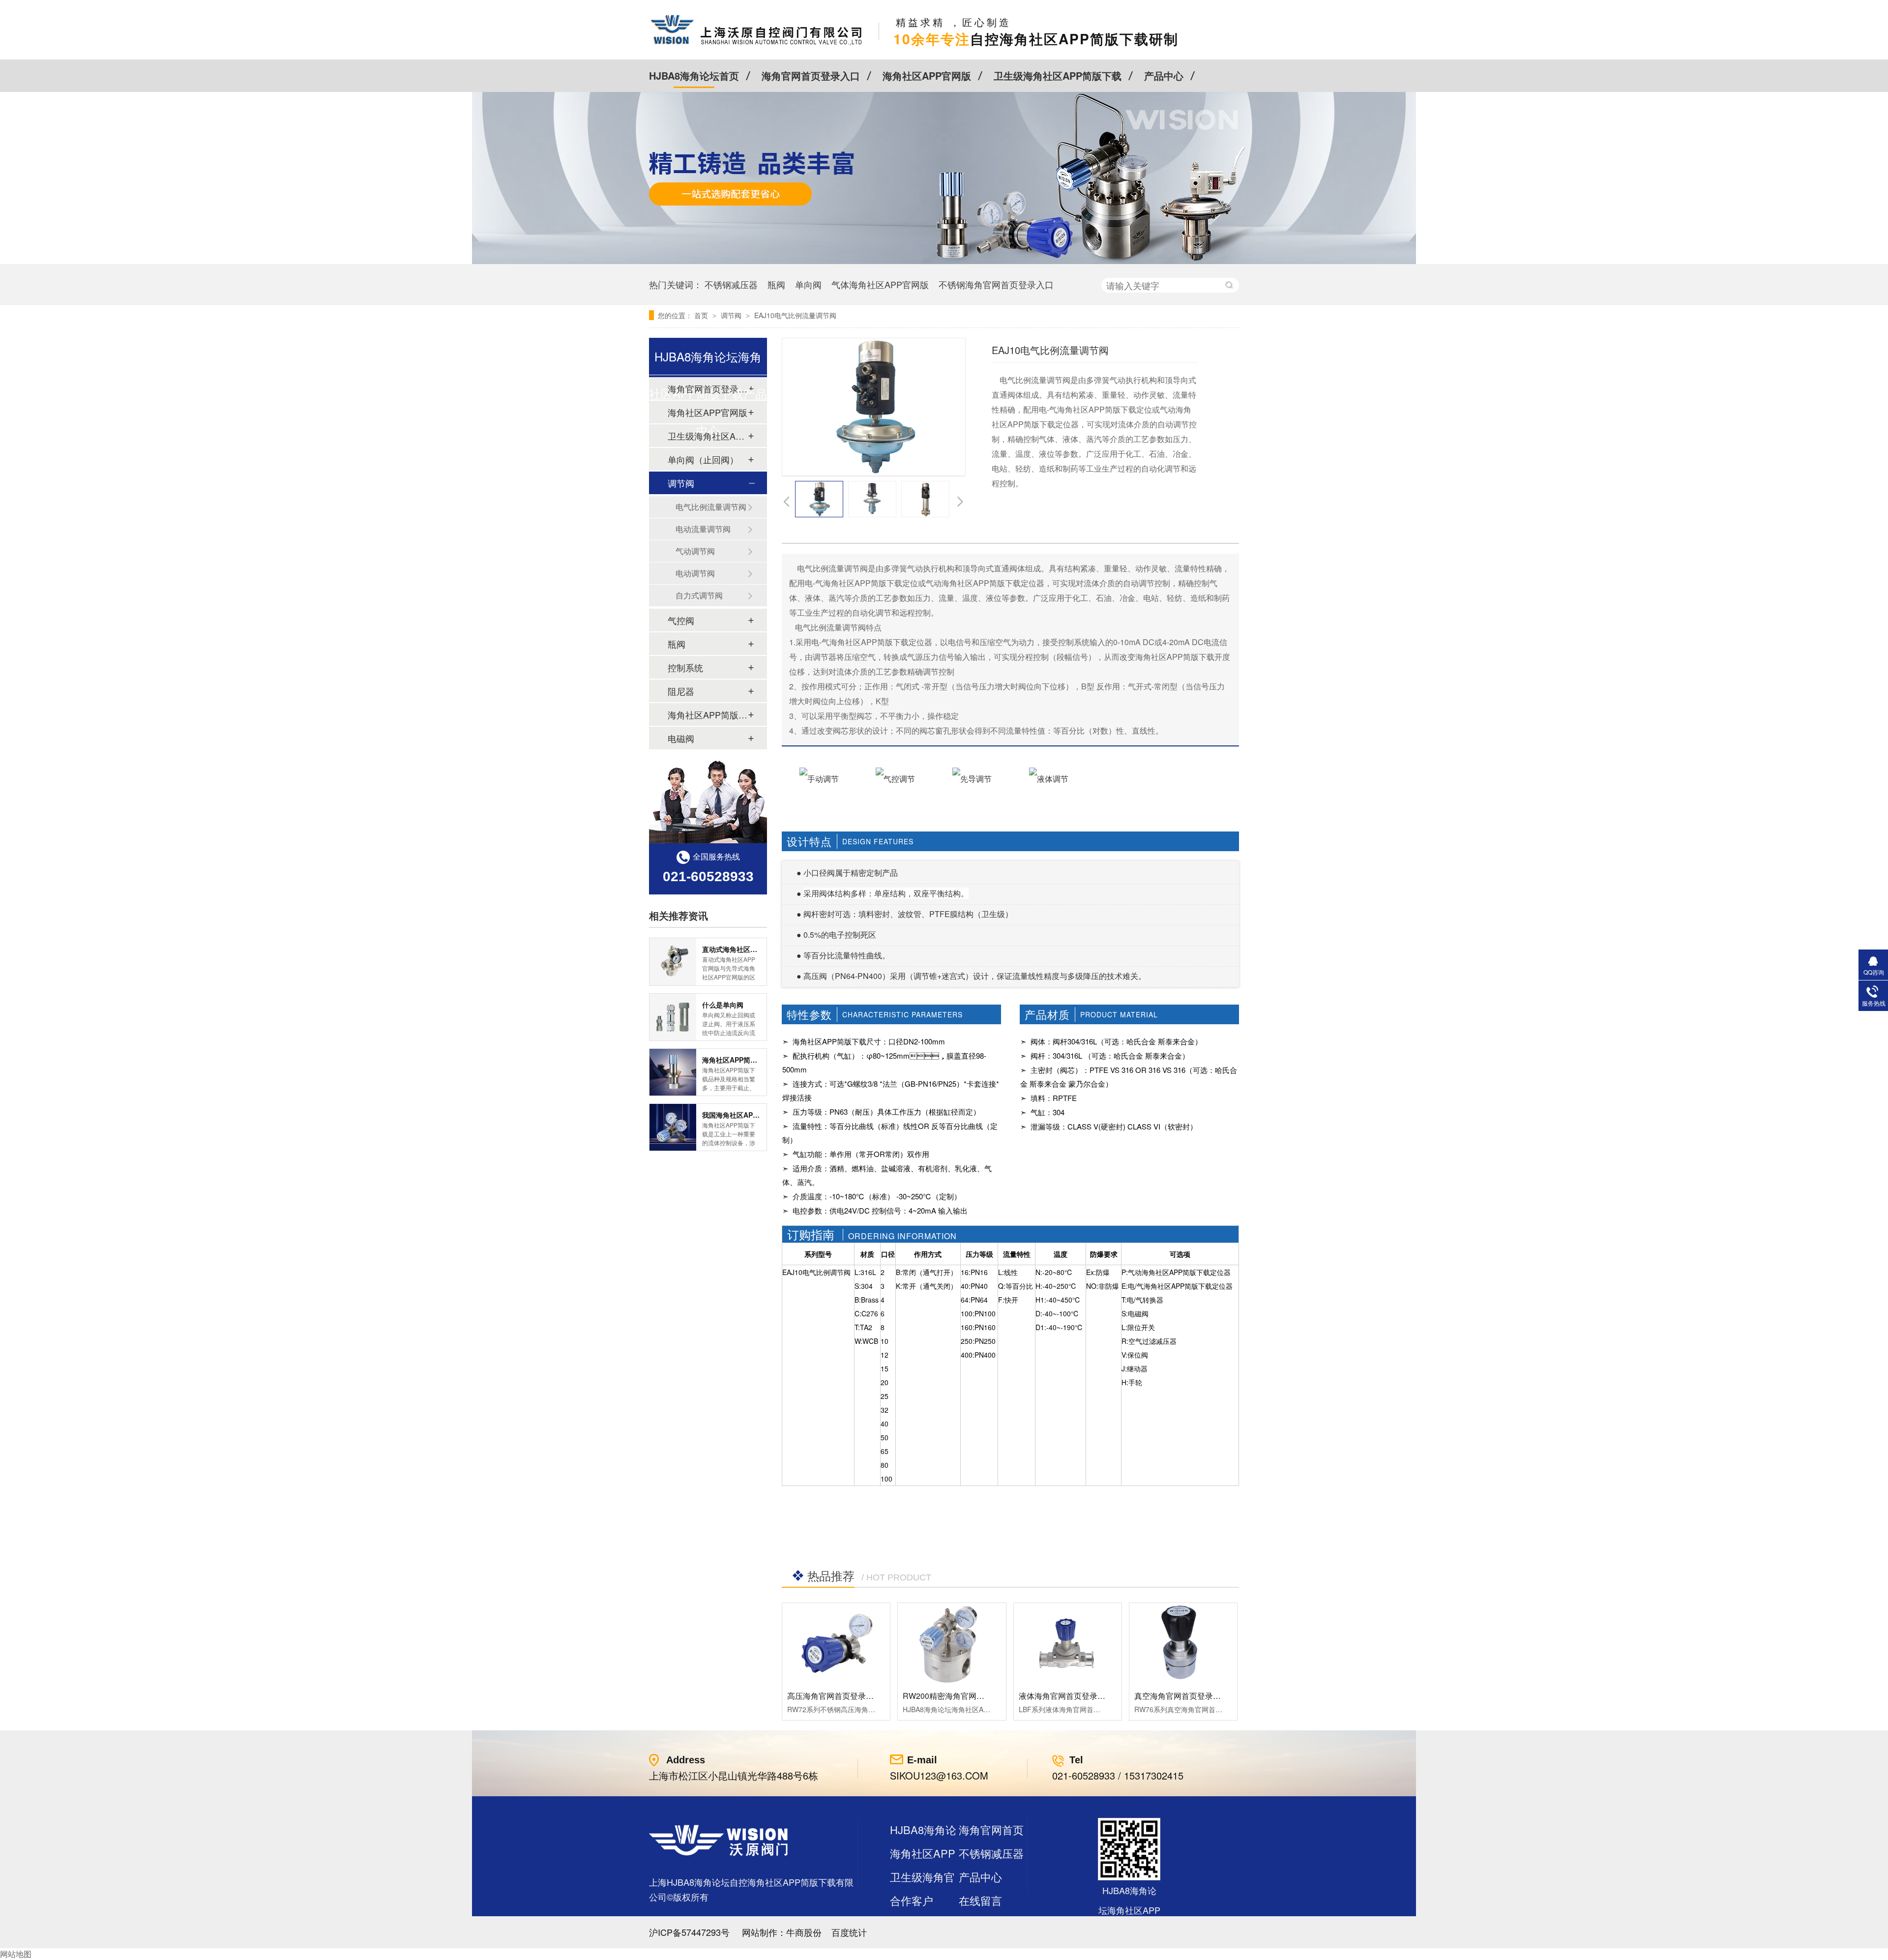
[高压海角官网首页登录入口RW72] (836, 1643)
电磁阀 (681, 738)
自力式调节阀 (699, 595)
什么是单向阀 (723, 1005)
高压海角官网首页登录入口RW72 (845, 1696)
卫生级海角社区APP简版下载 (1058, 75)
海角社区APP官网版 (927, 75)
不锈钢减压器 (731, 284)
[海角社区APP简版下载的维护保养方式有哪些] (673, 1072)
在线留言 (980, 1900)
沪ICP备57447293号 (689, 1932)
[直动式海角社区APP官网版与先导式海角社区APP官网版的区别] (673, 962)
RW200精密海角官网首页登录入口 (963, 1696)
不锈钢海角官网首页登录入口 (996, 284)
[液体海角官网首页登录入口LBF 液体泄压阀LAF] (1068, 1643)
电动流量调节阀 (703, 529)
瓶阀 (776, 284)
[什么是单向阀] (673, 1017)
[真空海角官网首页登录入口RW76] (1183, 1643)
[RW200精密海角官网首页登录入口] (952, 1643)
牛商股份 (804, 1932)
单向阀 (808, 284)
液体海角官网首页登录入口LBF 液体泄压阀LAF (1101, 1696)
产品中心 (1164, 75)
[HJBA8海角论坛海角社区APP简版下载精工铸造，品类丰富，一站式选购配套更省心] (944, 261)
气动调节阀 (695, 551)
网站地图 (16, 1954)
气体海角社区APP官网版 (880, 284)
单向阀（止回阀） (703, 459)
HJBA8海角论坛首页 (694, 75)
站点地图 (912, 1924)
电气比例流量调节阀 (711, 507)
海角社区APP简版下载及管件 (708, 714)
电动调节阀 (695, 573)
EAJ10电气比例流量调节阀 (795, 315)
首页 (702, 315)
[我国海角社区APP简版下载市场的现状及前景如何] (673, 1127)
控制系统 (685, 667)
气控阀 (681, 620)
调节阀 (732, 315)
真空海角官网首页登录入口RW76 (1193, 1696)
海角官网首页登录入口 (811, 75)
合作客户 (912, 1900)
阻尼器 (681, 691)
